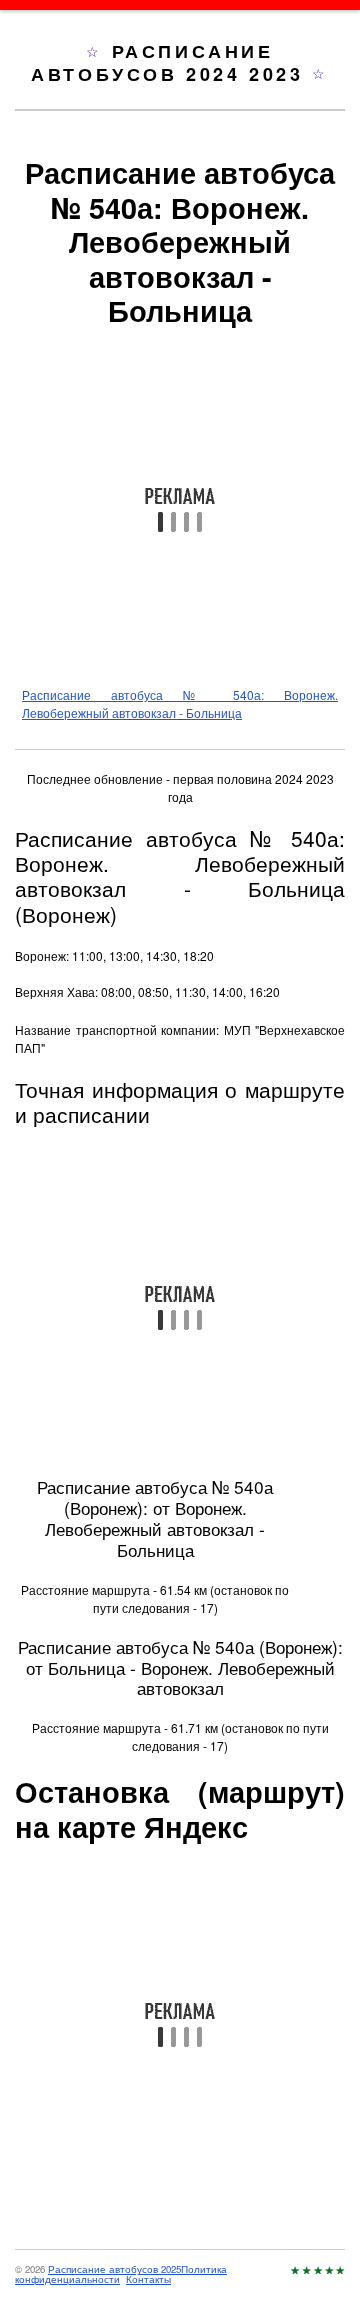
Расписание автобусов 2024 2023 (171, 62)
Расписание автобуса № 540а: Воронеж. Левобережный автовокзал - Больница (180, 703)
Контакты (148, 2279)
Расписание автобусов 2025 (114, 2269)
